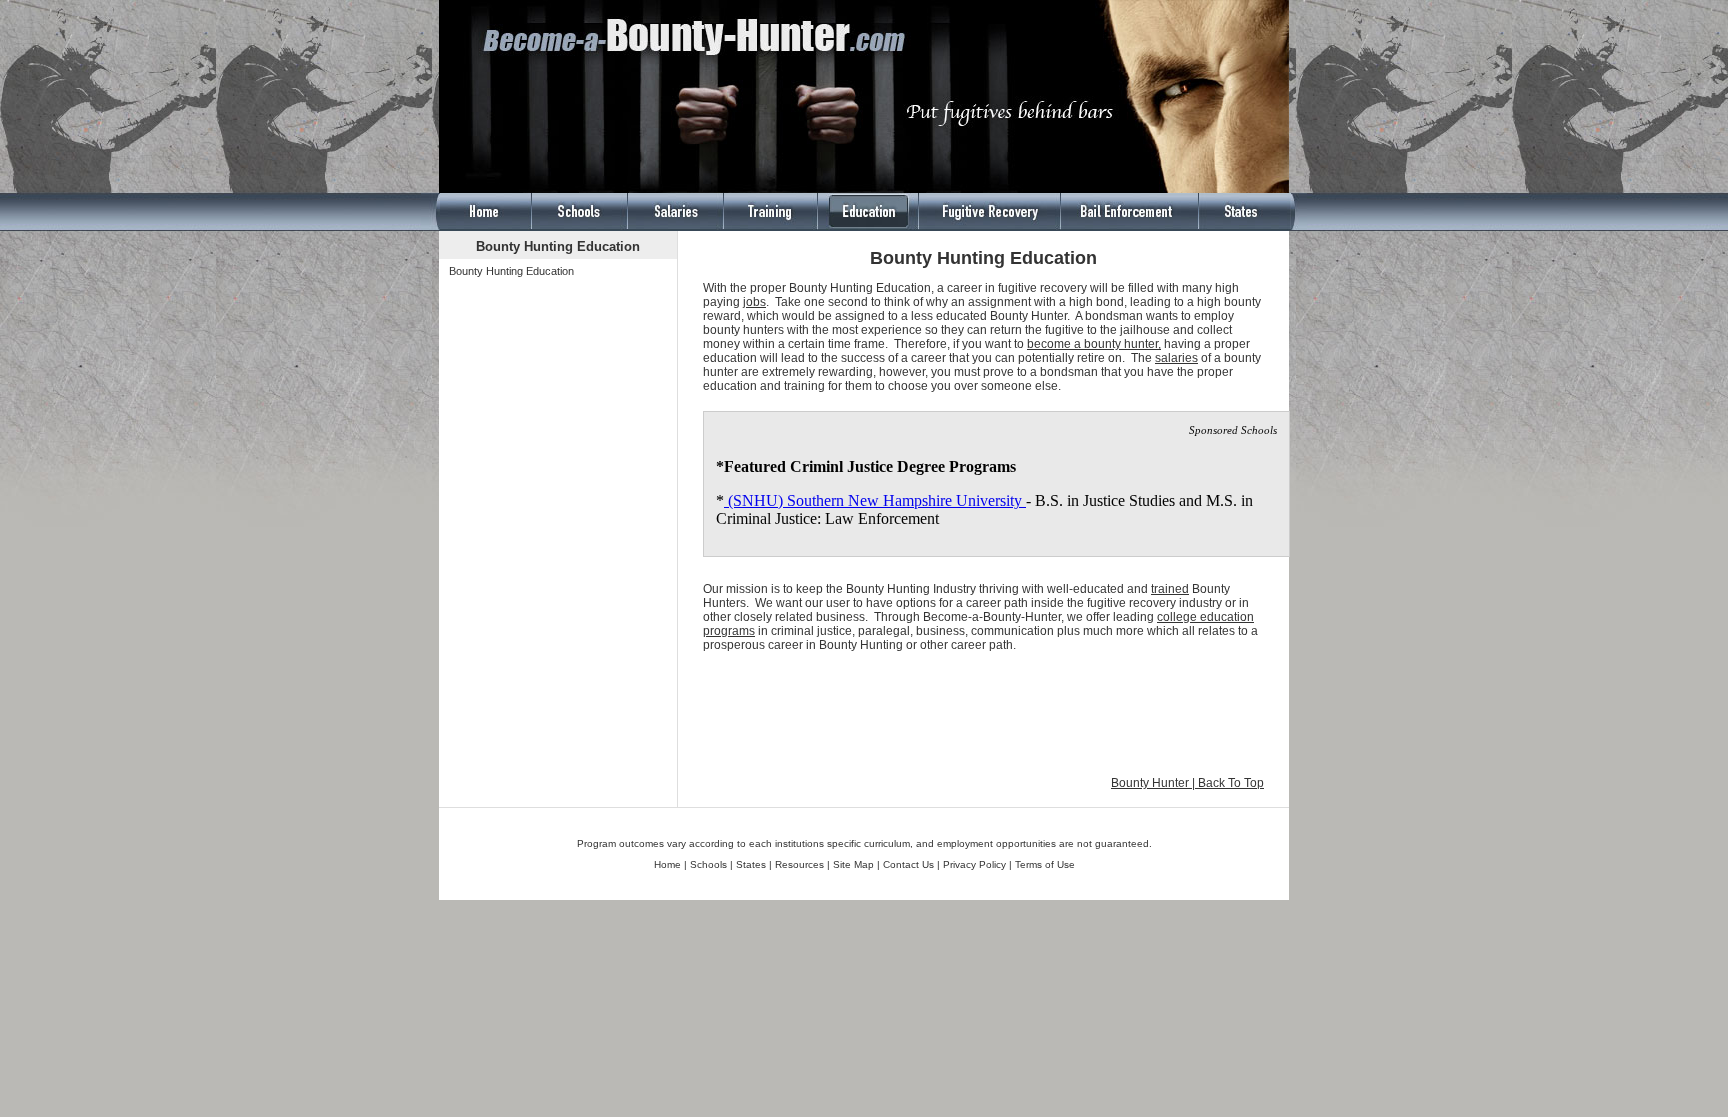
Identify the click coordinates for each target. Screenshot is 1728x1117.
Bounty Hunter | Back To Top (1187, 783)
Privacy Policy (974, 864)
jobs (754, 302)
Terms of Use (1045, 864)
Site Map (853, 864)
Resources (798, 864)
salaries (1176, 358)
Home (667, 864)
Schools (708, 864)
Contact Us (908, 864)
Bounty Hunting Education (511, 271)
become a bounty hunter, (1094, 344)
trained (1170, 589)
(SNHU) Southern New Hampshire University (875, 500)
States (751, 864)
